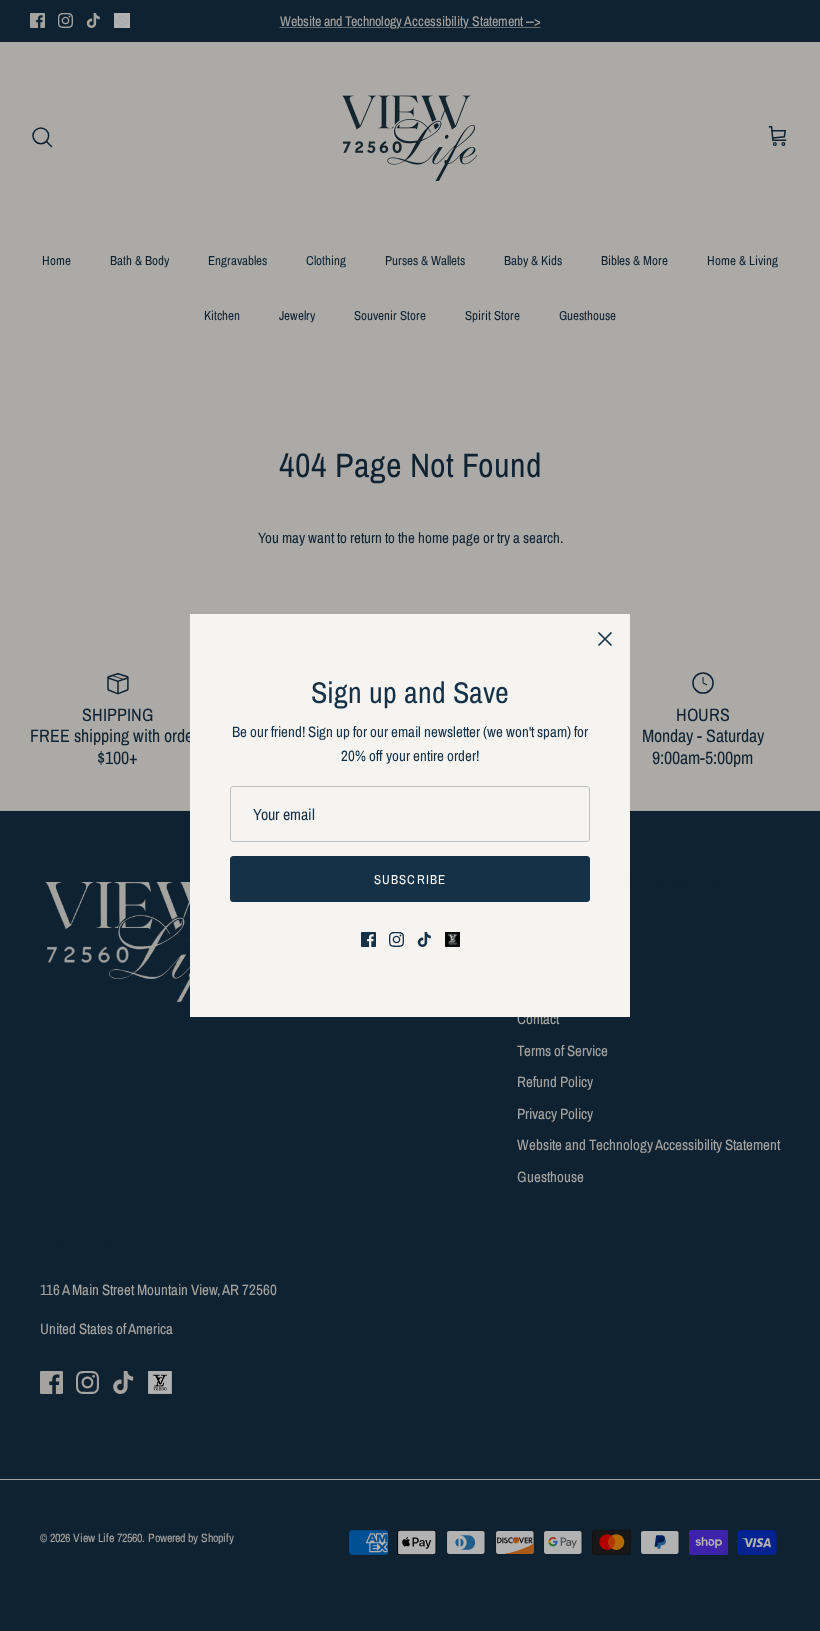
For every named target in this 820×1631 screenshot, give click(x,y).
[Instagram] (396, 939)
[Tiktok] (424, 939)
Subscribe (409, 879)
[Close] (605, 639)
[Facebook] (368, 939)
